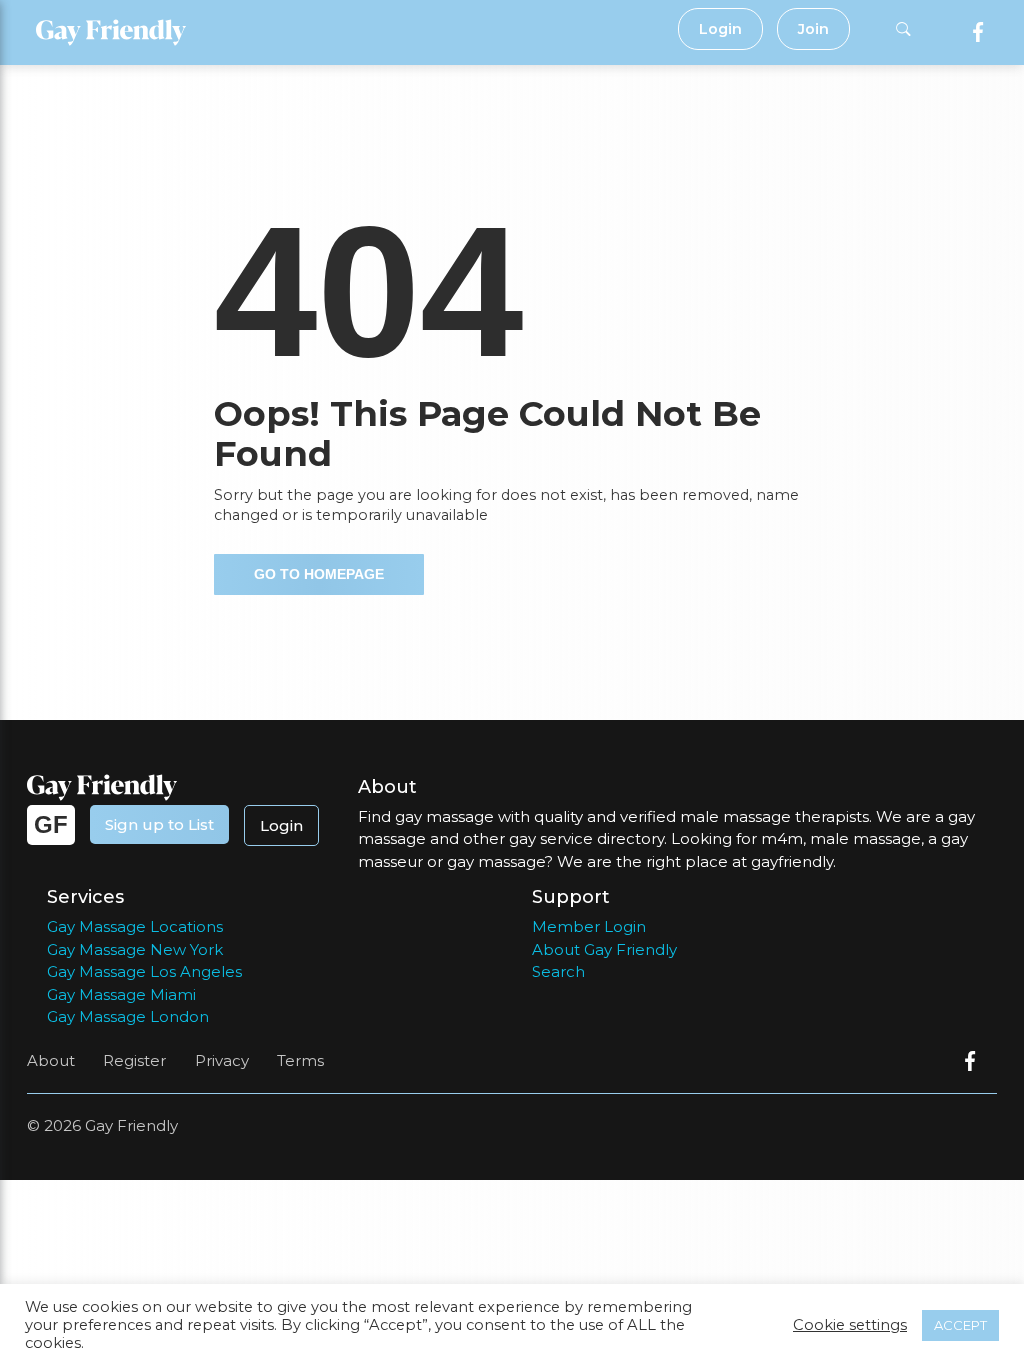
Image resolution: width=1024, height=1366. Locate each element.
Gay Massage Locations (135, 926)
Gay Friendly (131, 1125)
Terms (300, 1060)
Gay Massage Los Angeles (144, 971)
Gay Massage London (128, 1016)
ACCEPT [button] (960, 1325)
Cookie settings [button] (850, 1325)
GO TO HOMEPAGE (319, 574)
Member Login (589, 926)
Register (134, 1060)
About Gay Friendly (604, 949)
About (51, 1060)
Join (813, 29)
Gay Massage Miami (121, 994)
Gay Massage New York (135, 949)
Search (558, 971)
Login (720, 29)
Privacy (222, 1060)
